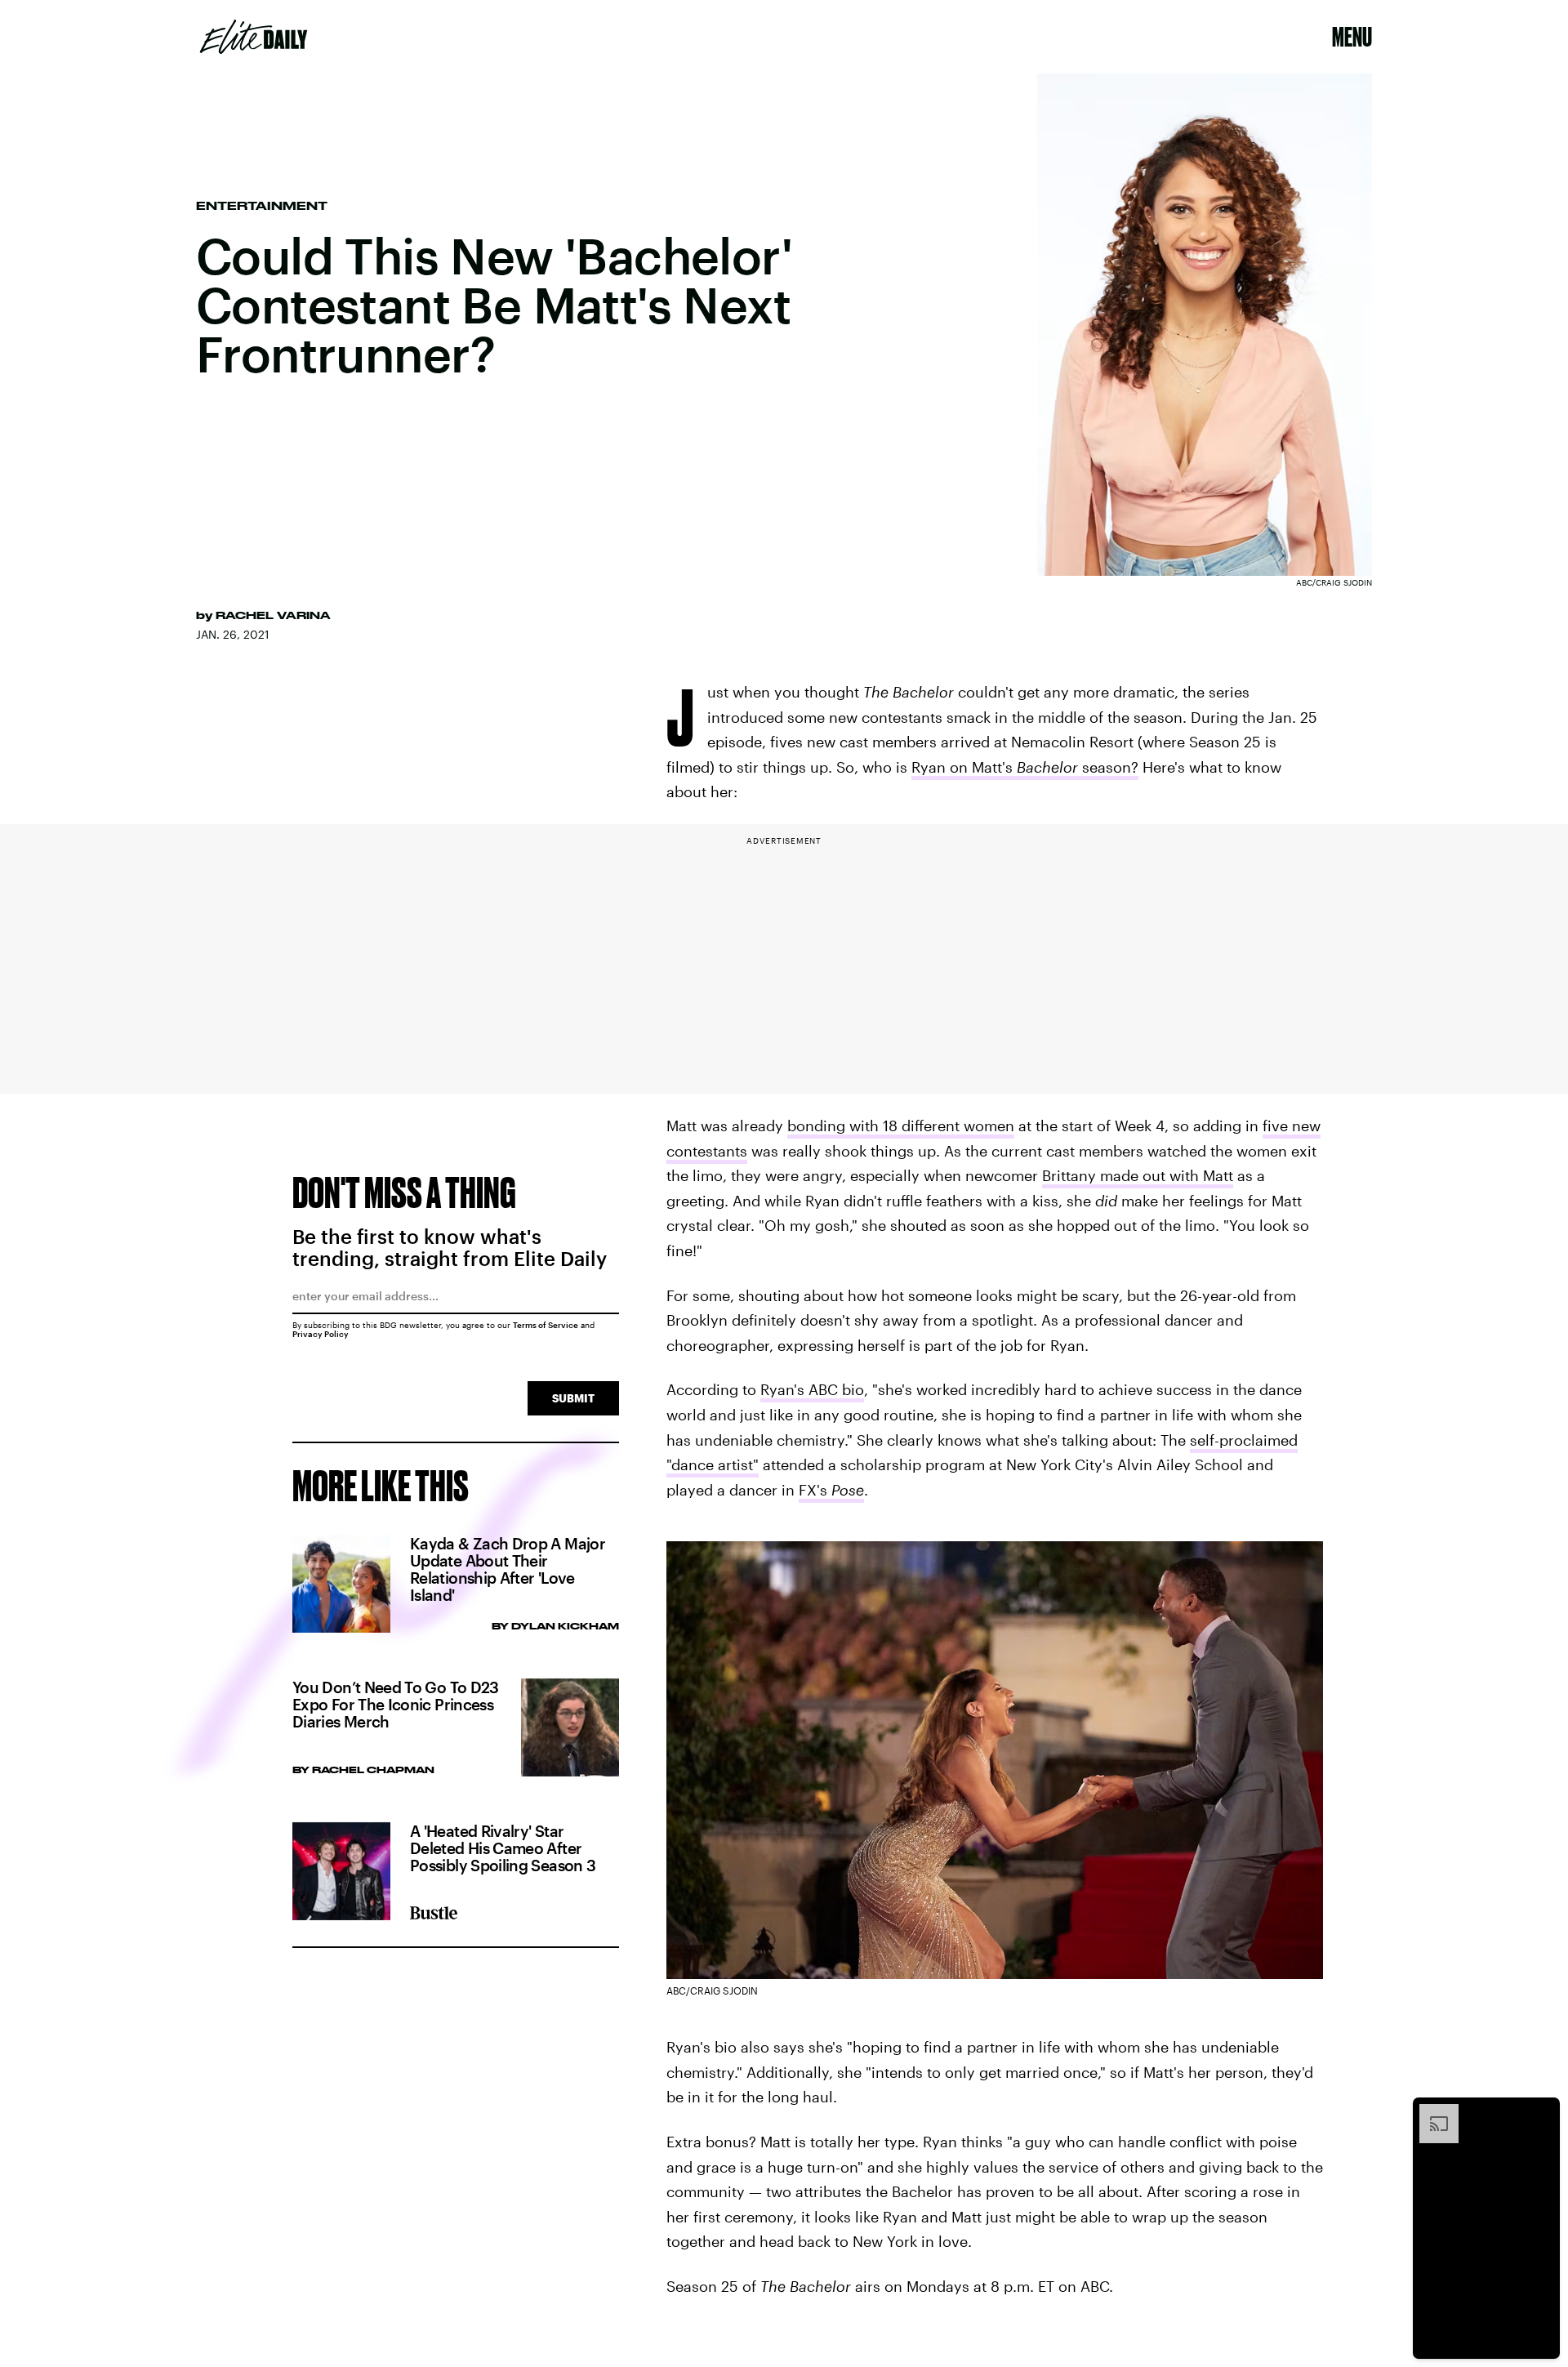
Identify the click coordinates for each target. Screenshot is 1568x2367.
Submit (573, 1398)
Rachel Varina (273, 615)
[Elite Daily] (254, 37)
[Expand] (1431, 2112)
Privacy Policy (321, 1334)
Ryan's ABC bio (812, 1389)
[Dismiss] (1542, 2112)
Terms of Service (546, 1325)
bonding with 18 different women (901, 1126)
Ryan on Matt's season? (1025, 767)
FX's (831, 1490)
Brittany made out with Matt (1138, 1175)
